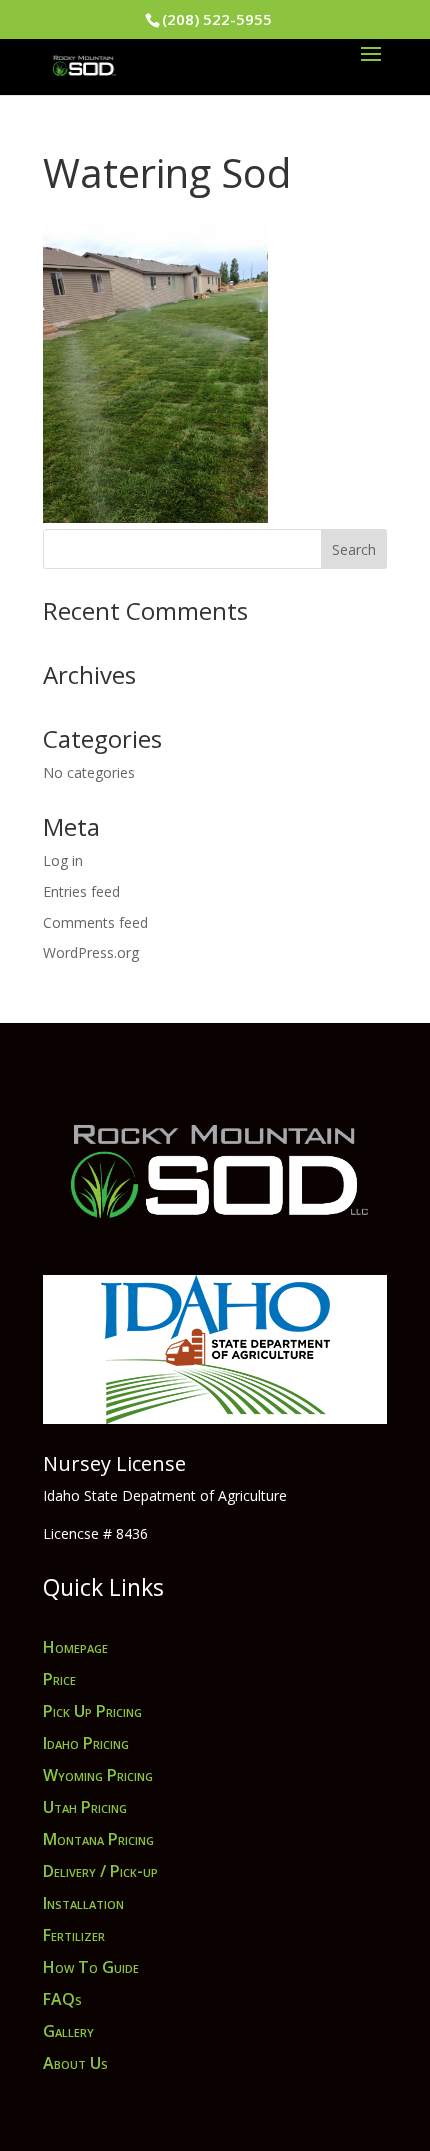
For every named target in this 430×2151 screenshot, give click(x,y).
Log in (63, 860)
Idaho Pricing (86, 1743)
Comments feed (95, 922)
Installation (83, 1903)
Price (59, 1679)
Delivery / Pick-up (100, 1871)
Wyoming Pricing (98, 1775)
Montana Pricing (98, 1839)
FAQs (62, 1999)
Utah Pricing (85, 1807)
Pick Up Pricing (92, 1711)
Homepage (75, 1647)
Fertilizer (74, 1935)
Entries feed (81, 891)
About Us (75, 2063)
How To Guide (91, 1967)
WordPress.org (91, 952)
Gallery (68, 2031)
